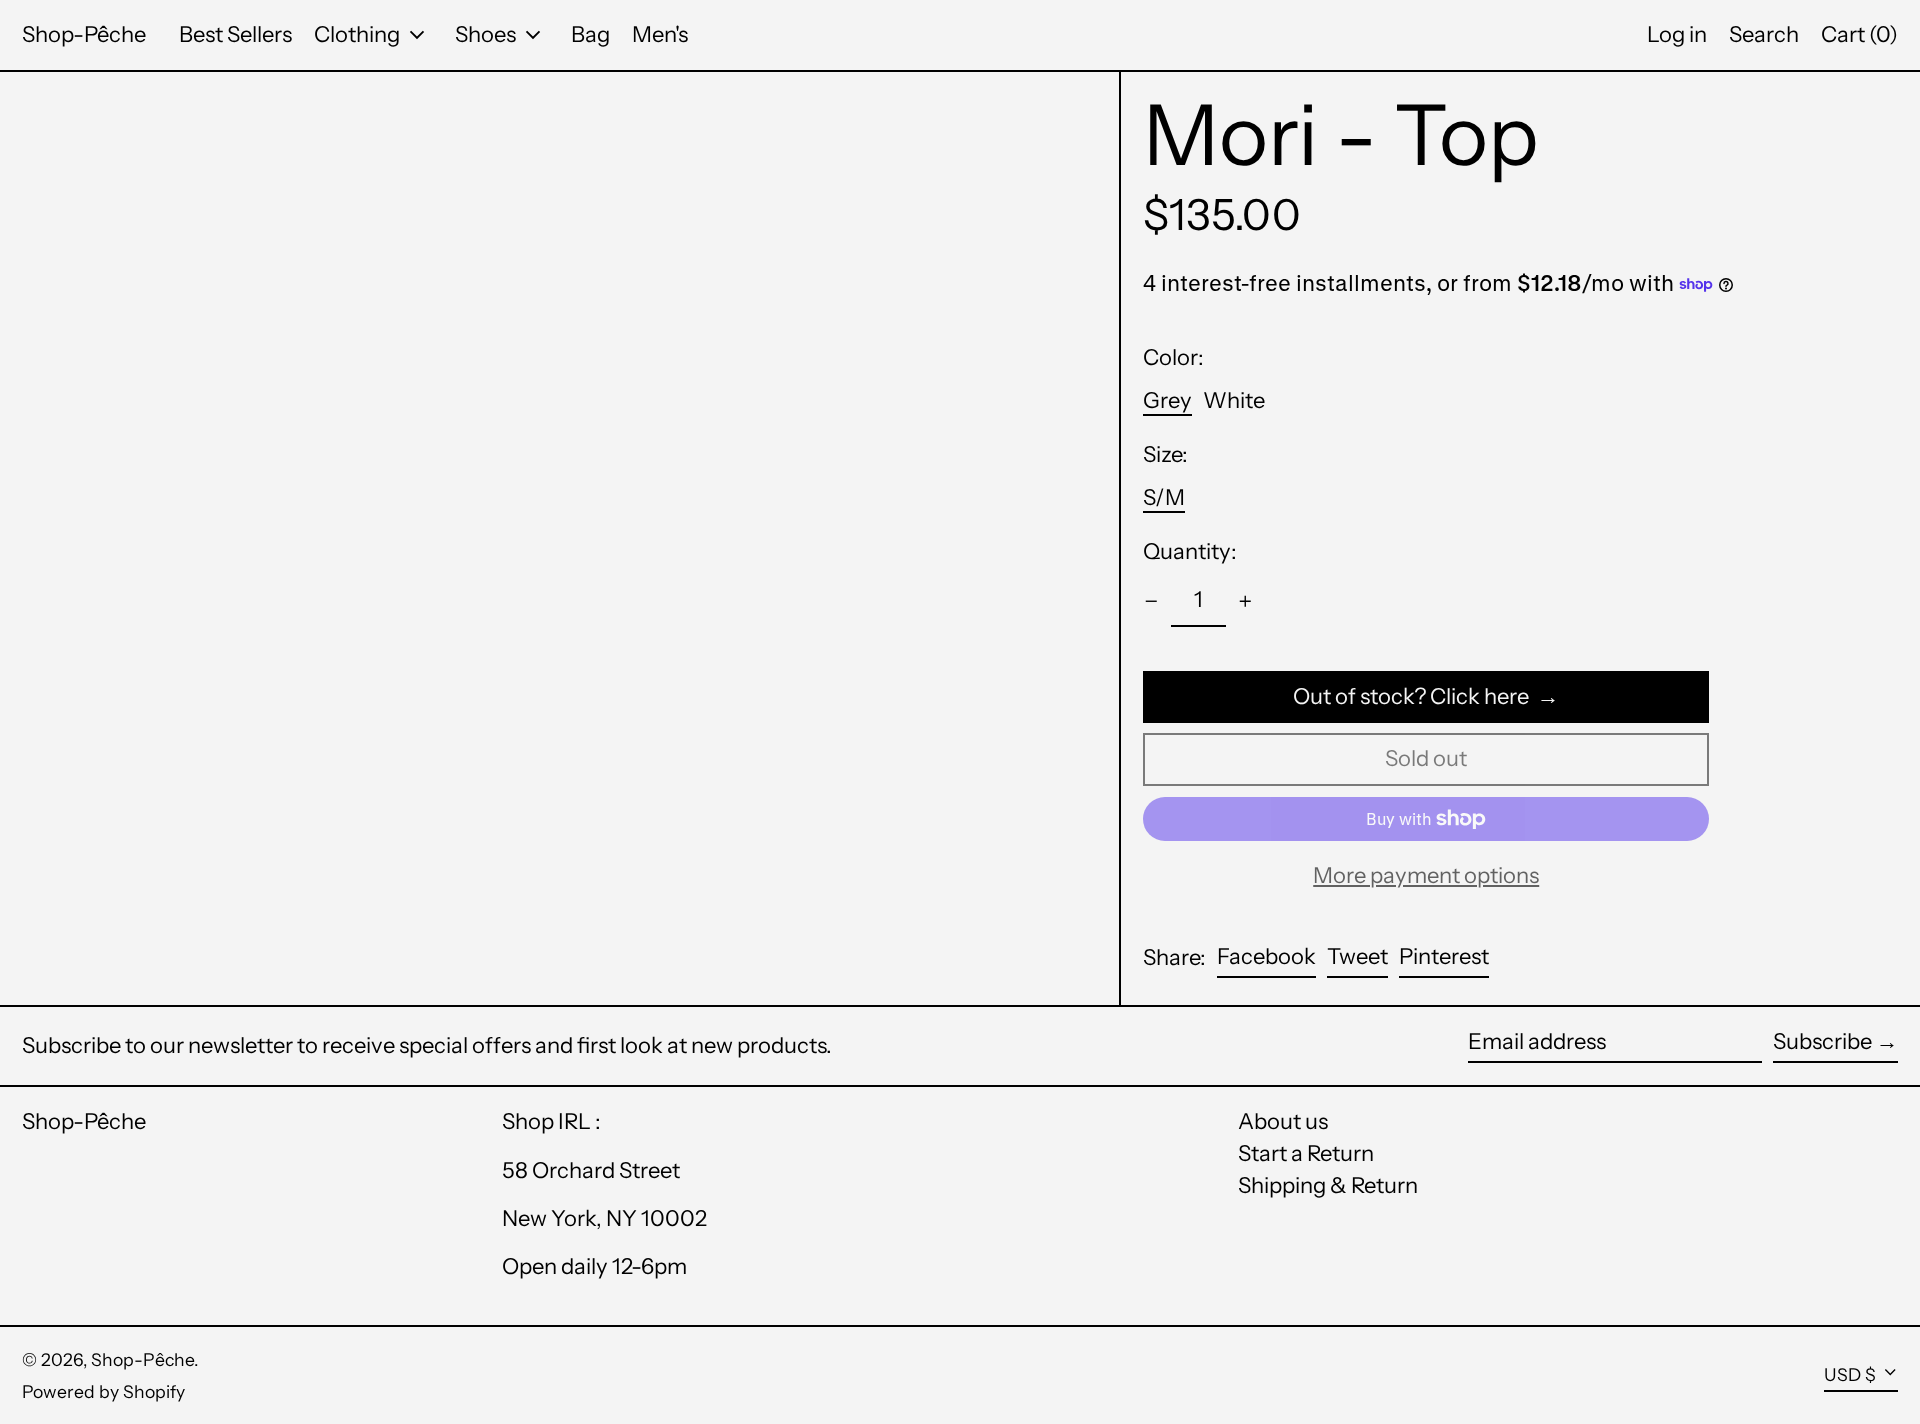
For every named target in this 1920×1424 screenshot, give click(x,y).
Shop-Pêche (84, 34)
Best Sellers (235, 34)
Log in (1677, 34)
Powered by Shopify (103, 1391)
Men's (660, 34)
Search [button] (1764, 34)
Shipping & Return (1328, 1185)
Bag (590, 34)
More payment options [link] (1426, 876)
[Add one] (1245, 601)
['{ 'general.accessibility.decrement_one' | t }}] (1151, 601)
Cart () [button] (1859, 34)
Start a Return (1306, 1153)
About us (1283, 1121)
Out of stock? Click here (1411, 696)
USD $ (1850, 1374)
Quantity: (1190, 552)
